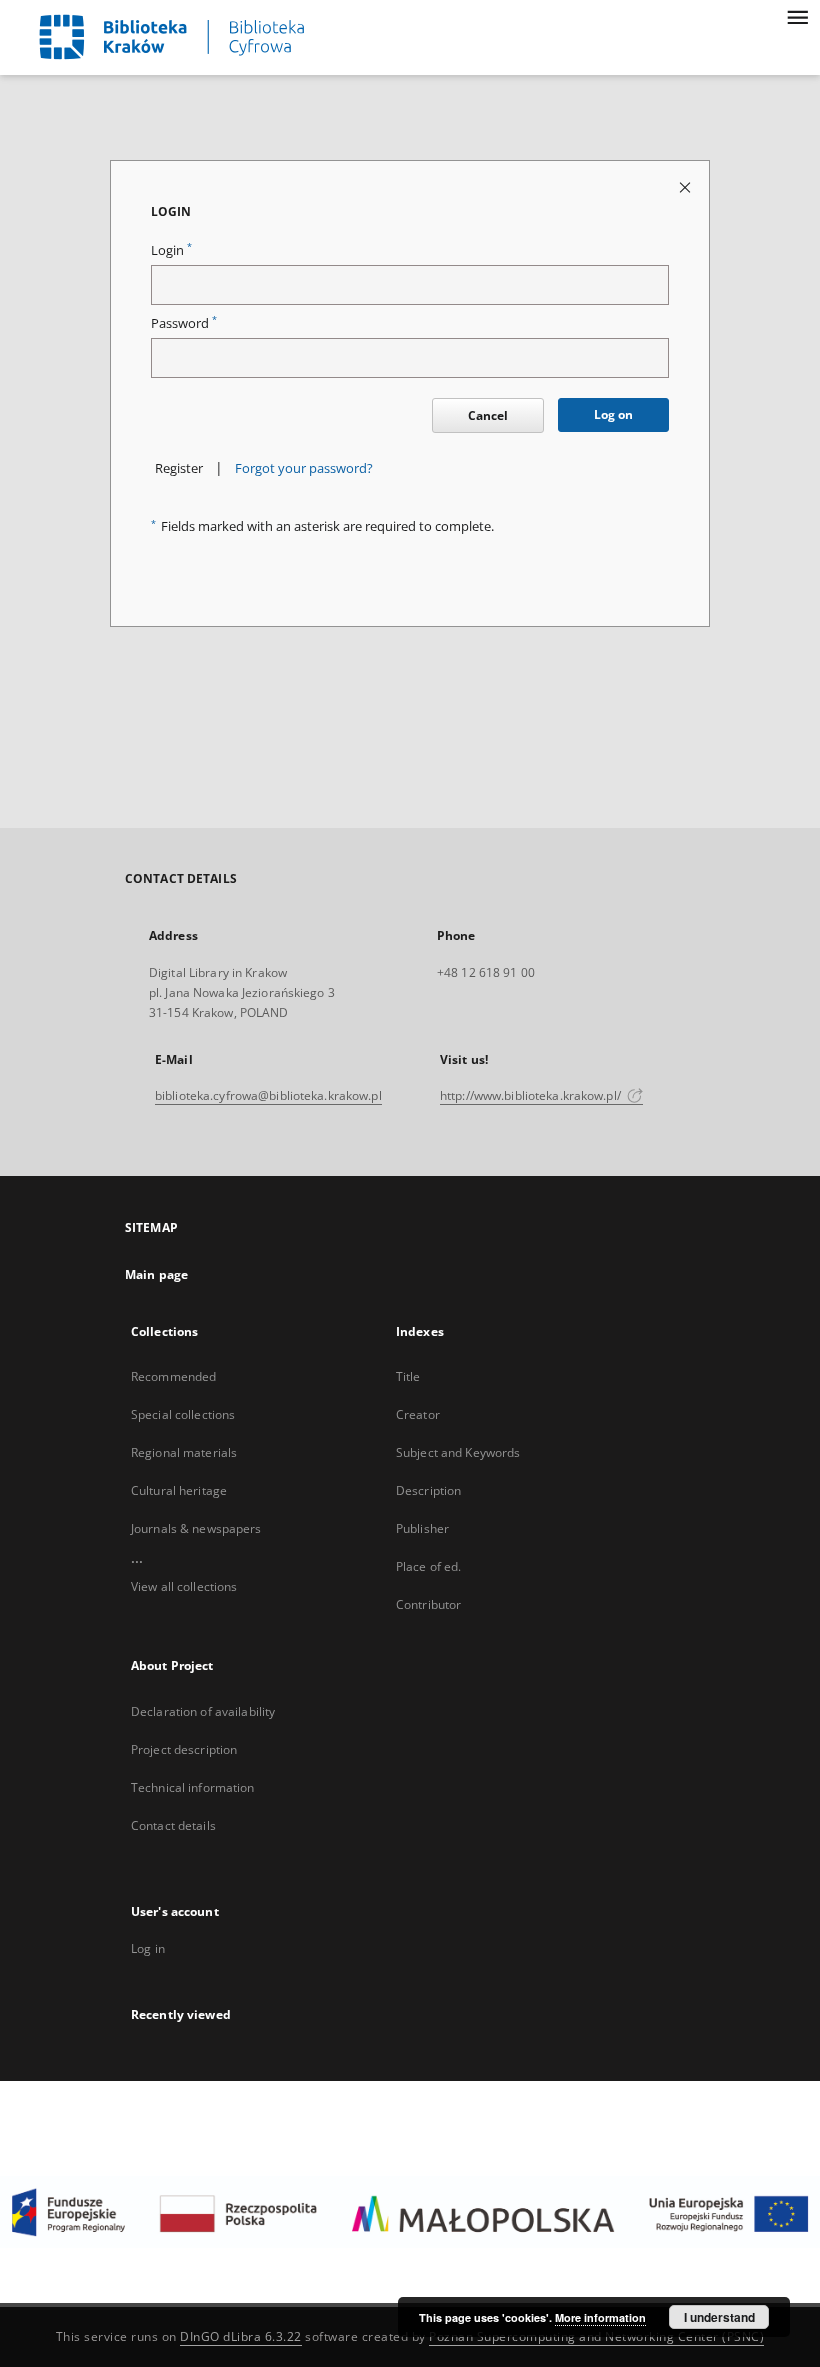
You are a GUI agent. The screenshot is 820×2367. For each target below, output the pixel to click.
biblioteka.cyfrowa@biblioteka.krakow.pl (268, 1095)
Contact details (173, 1825)
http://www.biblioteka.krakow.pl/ (532, 1095)
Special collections (183, 1414)
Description (428, 1490)
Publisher (422, 1528)
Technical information (193, 1787)
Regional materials (184, 1452)
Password (184, 323)
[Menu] (797, 16)
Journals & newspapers (196, 1528)
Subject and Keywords (458, 1452)
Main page (156, 1274)
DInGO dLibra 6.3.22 (241, 2336)
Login (171, 250)
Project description (184, 1749)
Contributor (428, 1604)
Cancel (488, 415)
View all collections (184, 1586)
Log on (613, 414)
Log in (148, 1948)
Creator (418, 1414)
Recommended (173, 1376)
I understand (719, 2317)
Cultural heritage (179, 1490)
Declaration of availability (203, 1711)
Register (179, 468)
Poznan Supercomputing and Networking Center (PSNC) (596, 2336)
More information (600, 2317)
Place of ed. (428, 1566)
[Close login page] (686, 186)
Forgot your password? (304, 468)
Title (408, 1376)
